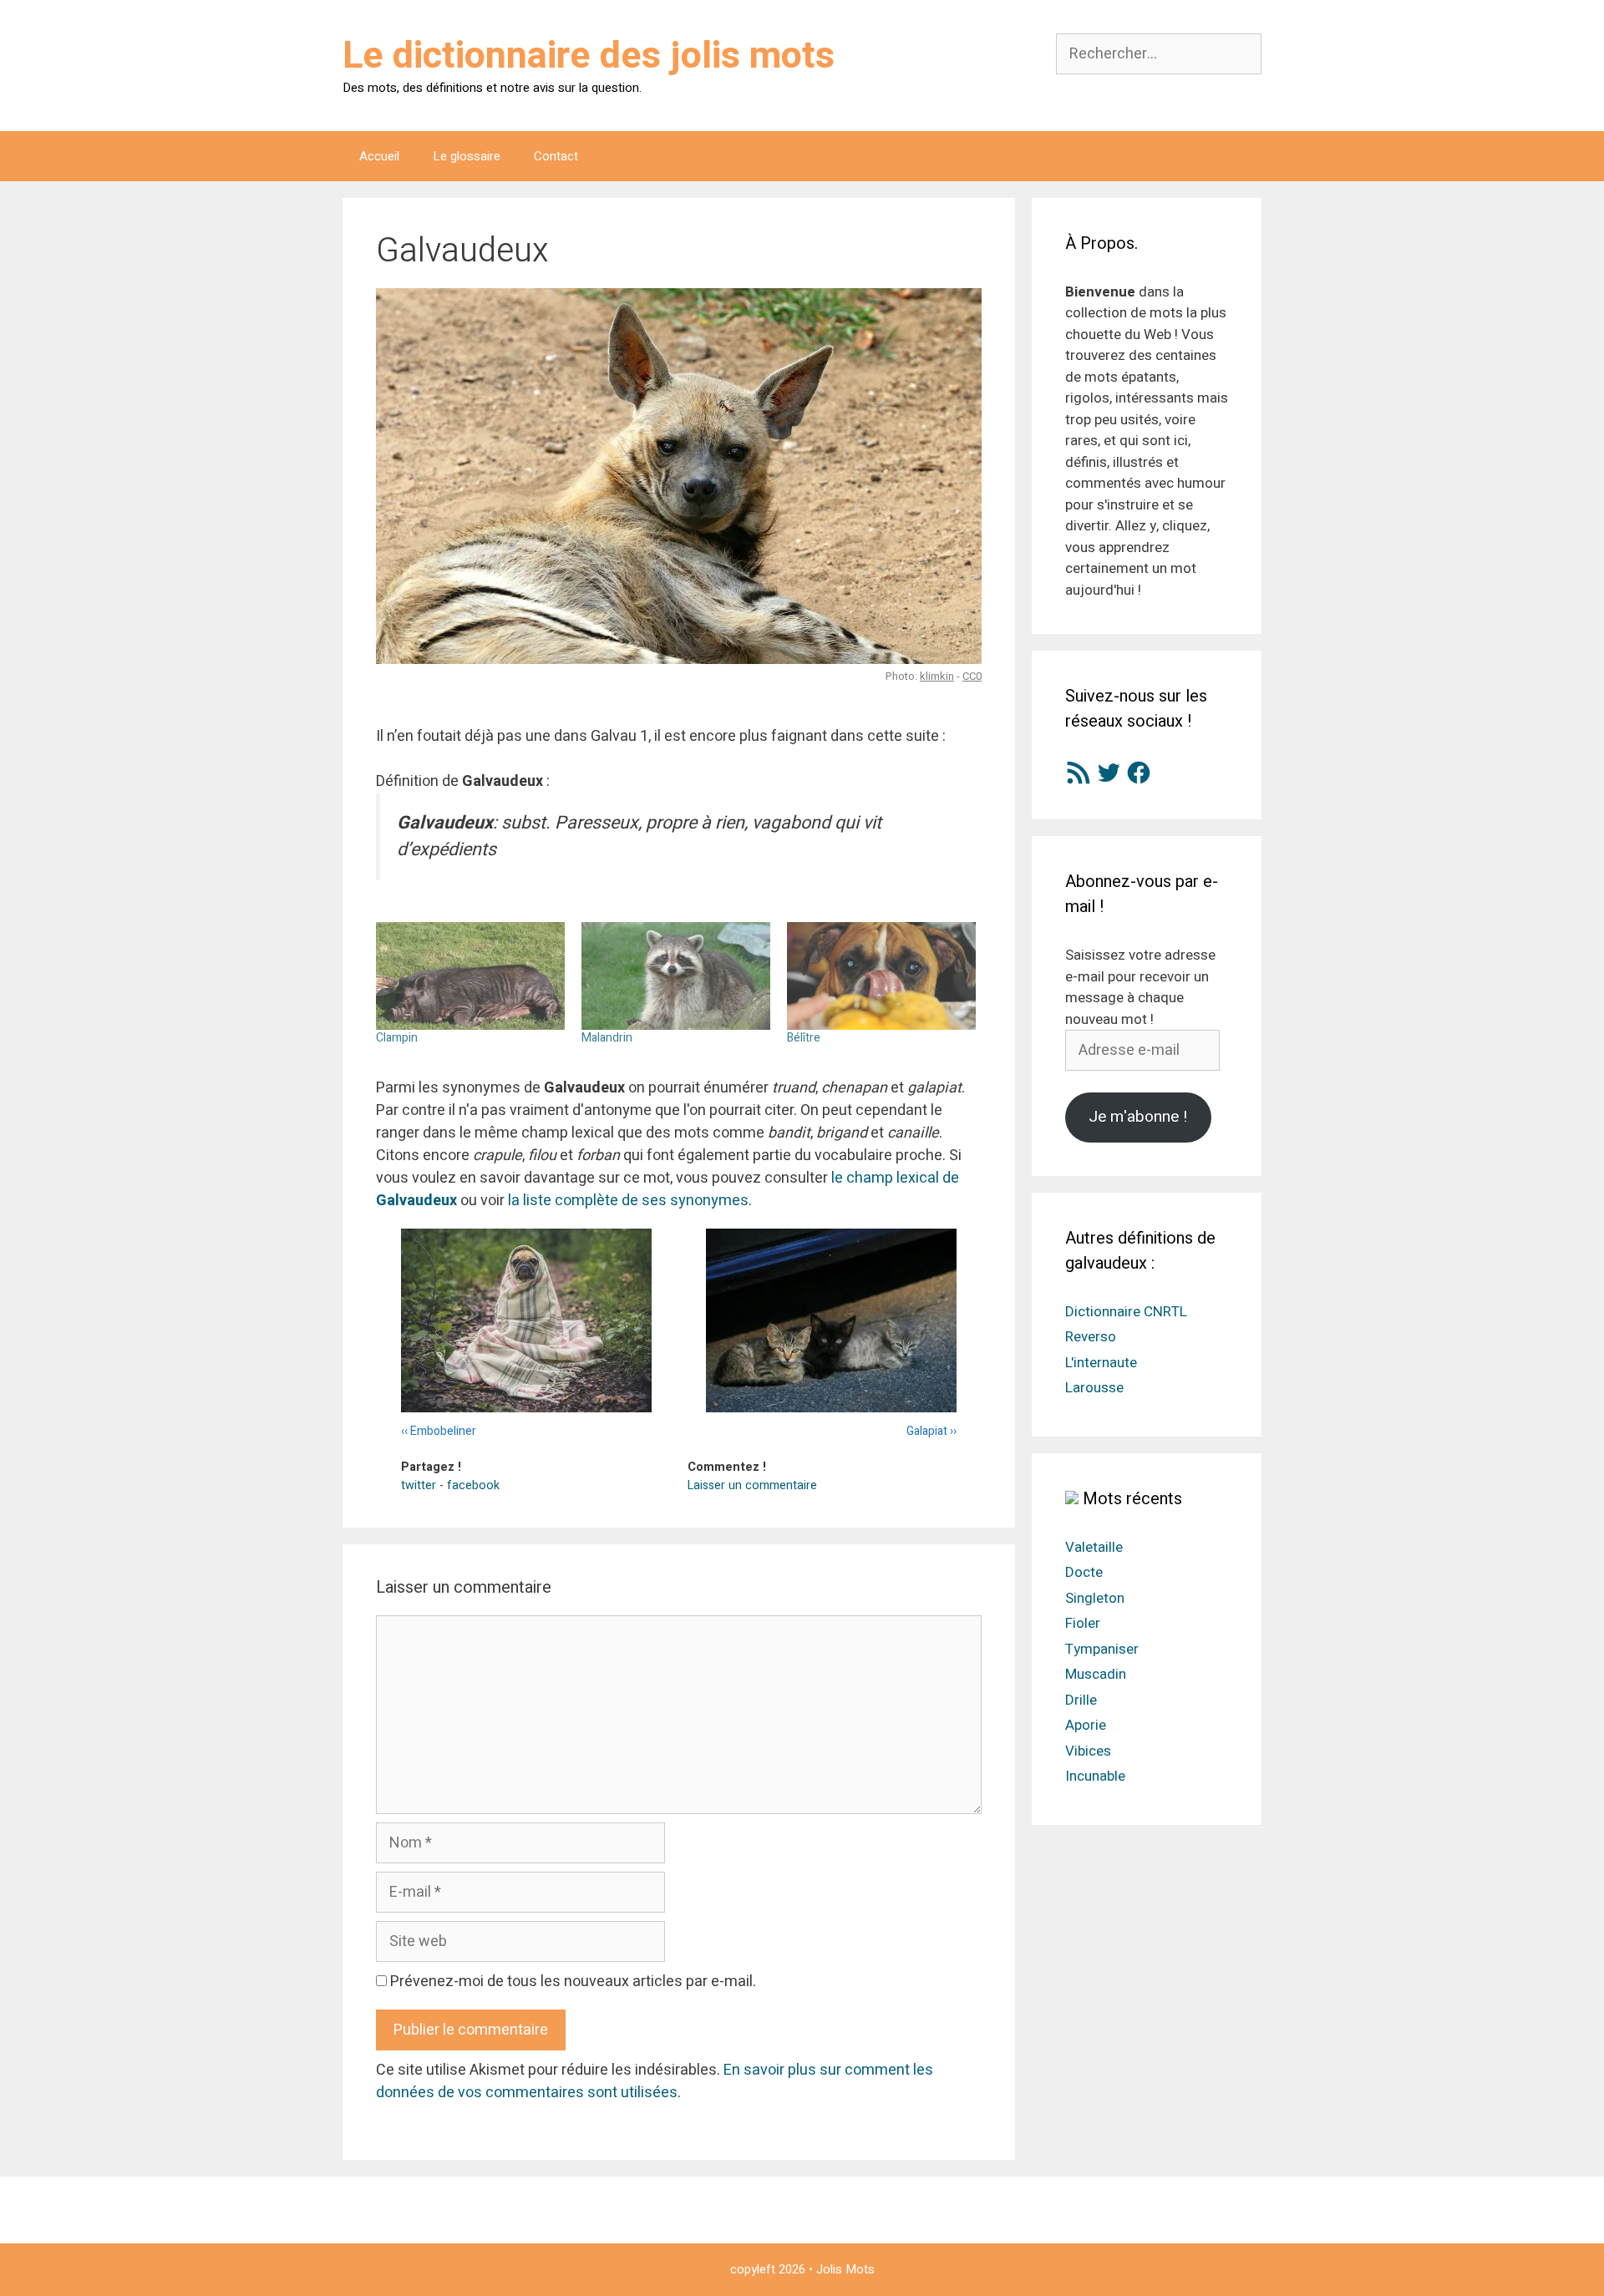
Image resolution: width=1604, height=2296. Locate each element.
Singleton (1095, 1598)
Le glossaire (467, 156)
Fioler (1083, 1623)
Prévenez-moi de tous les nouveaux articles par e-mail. (573, 1982)
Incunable (1095, 1776)
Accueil (379, 156)
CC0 (972, 676)
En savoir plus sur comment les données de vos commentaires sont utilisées (655, 2081)
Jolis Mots (845, 2269)
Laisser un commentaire (752, 1485)
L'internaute (1101, 1363)
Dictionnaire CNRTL (1126, 1312)
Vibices (1088, 1751)
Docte (1084, 1572)
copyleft (753, 2269)
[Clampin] (470, 976)
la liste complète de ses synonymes (628, 1201)
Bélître (804, 1038)
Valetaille (1094, 1547)
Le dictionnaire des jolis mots (589, 56)
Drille (1081, 1700)
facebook (473, 1485)
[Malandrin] (676, 976)
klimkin (937, 676)
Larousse (1094, 1388)
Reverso (1091, 1337)
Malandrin (607, 1038)
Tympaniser (1102, 1649)
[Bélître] (881, 976)
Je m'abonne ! (1138, 1117)
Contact (556, 156)
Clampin (397, 1038)
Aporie (1086, 1725)
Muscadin (1096, 1674)
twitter (419, 1485)
